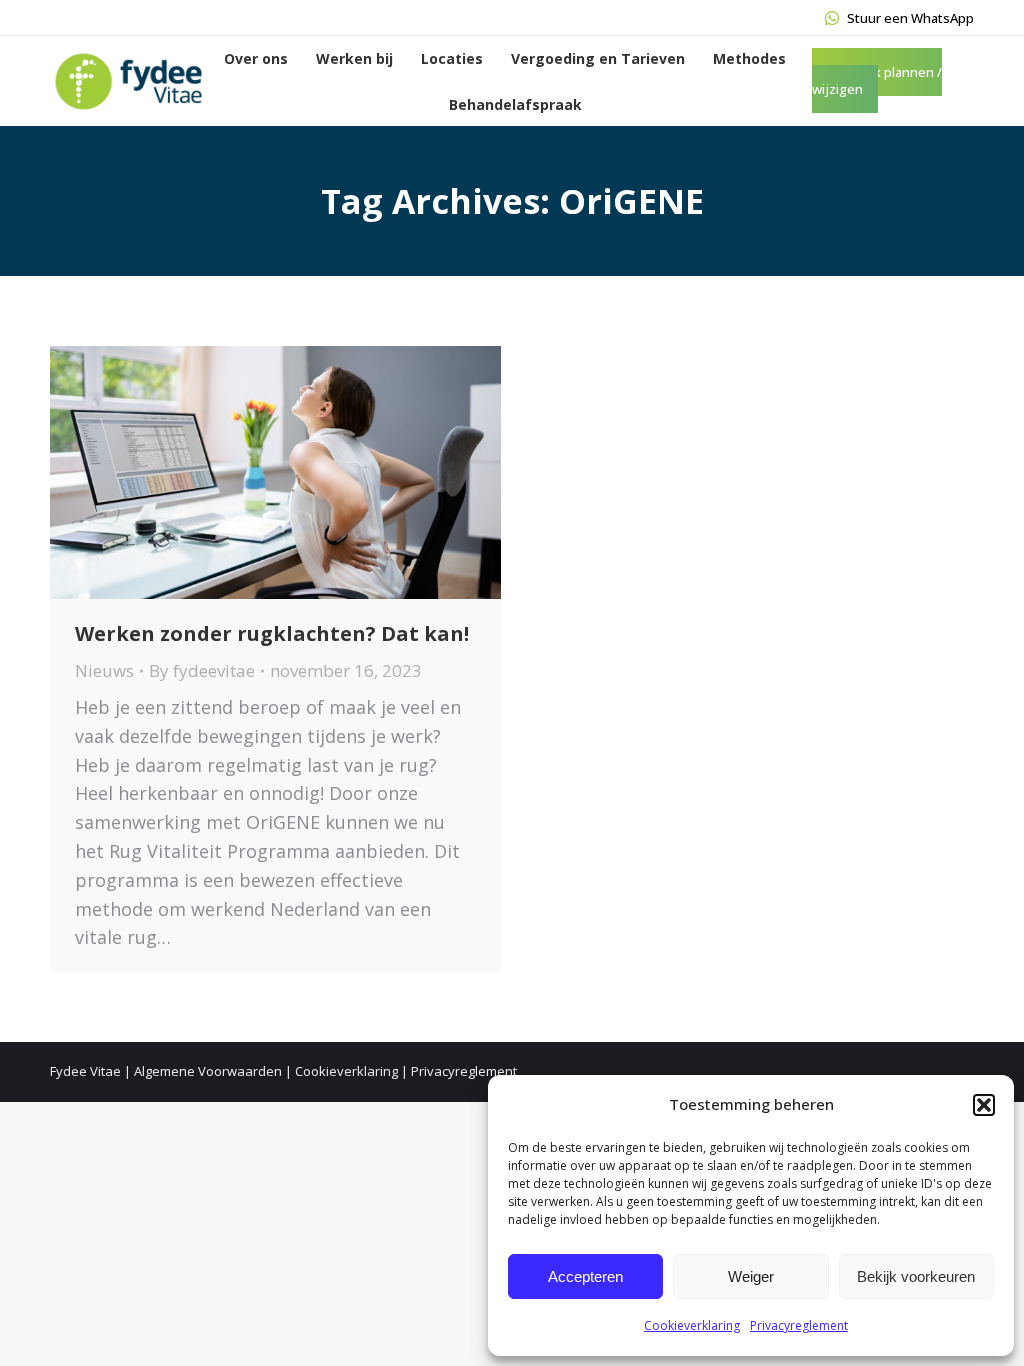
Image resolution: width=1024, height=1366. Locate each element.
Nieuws (104, 670)
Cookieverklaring (692, 1325)
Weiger (751, 1276)
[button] (984, 1105)
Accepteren (585, 1276)
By (202, 670)
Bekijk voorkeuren (916, 1276)
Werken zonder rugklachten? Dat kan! (272, 633)
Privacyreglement (799, 1325)
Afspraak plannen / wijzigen (877, 80)
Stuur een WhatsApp (910, 18)
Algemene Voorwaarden (208, 1071)
